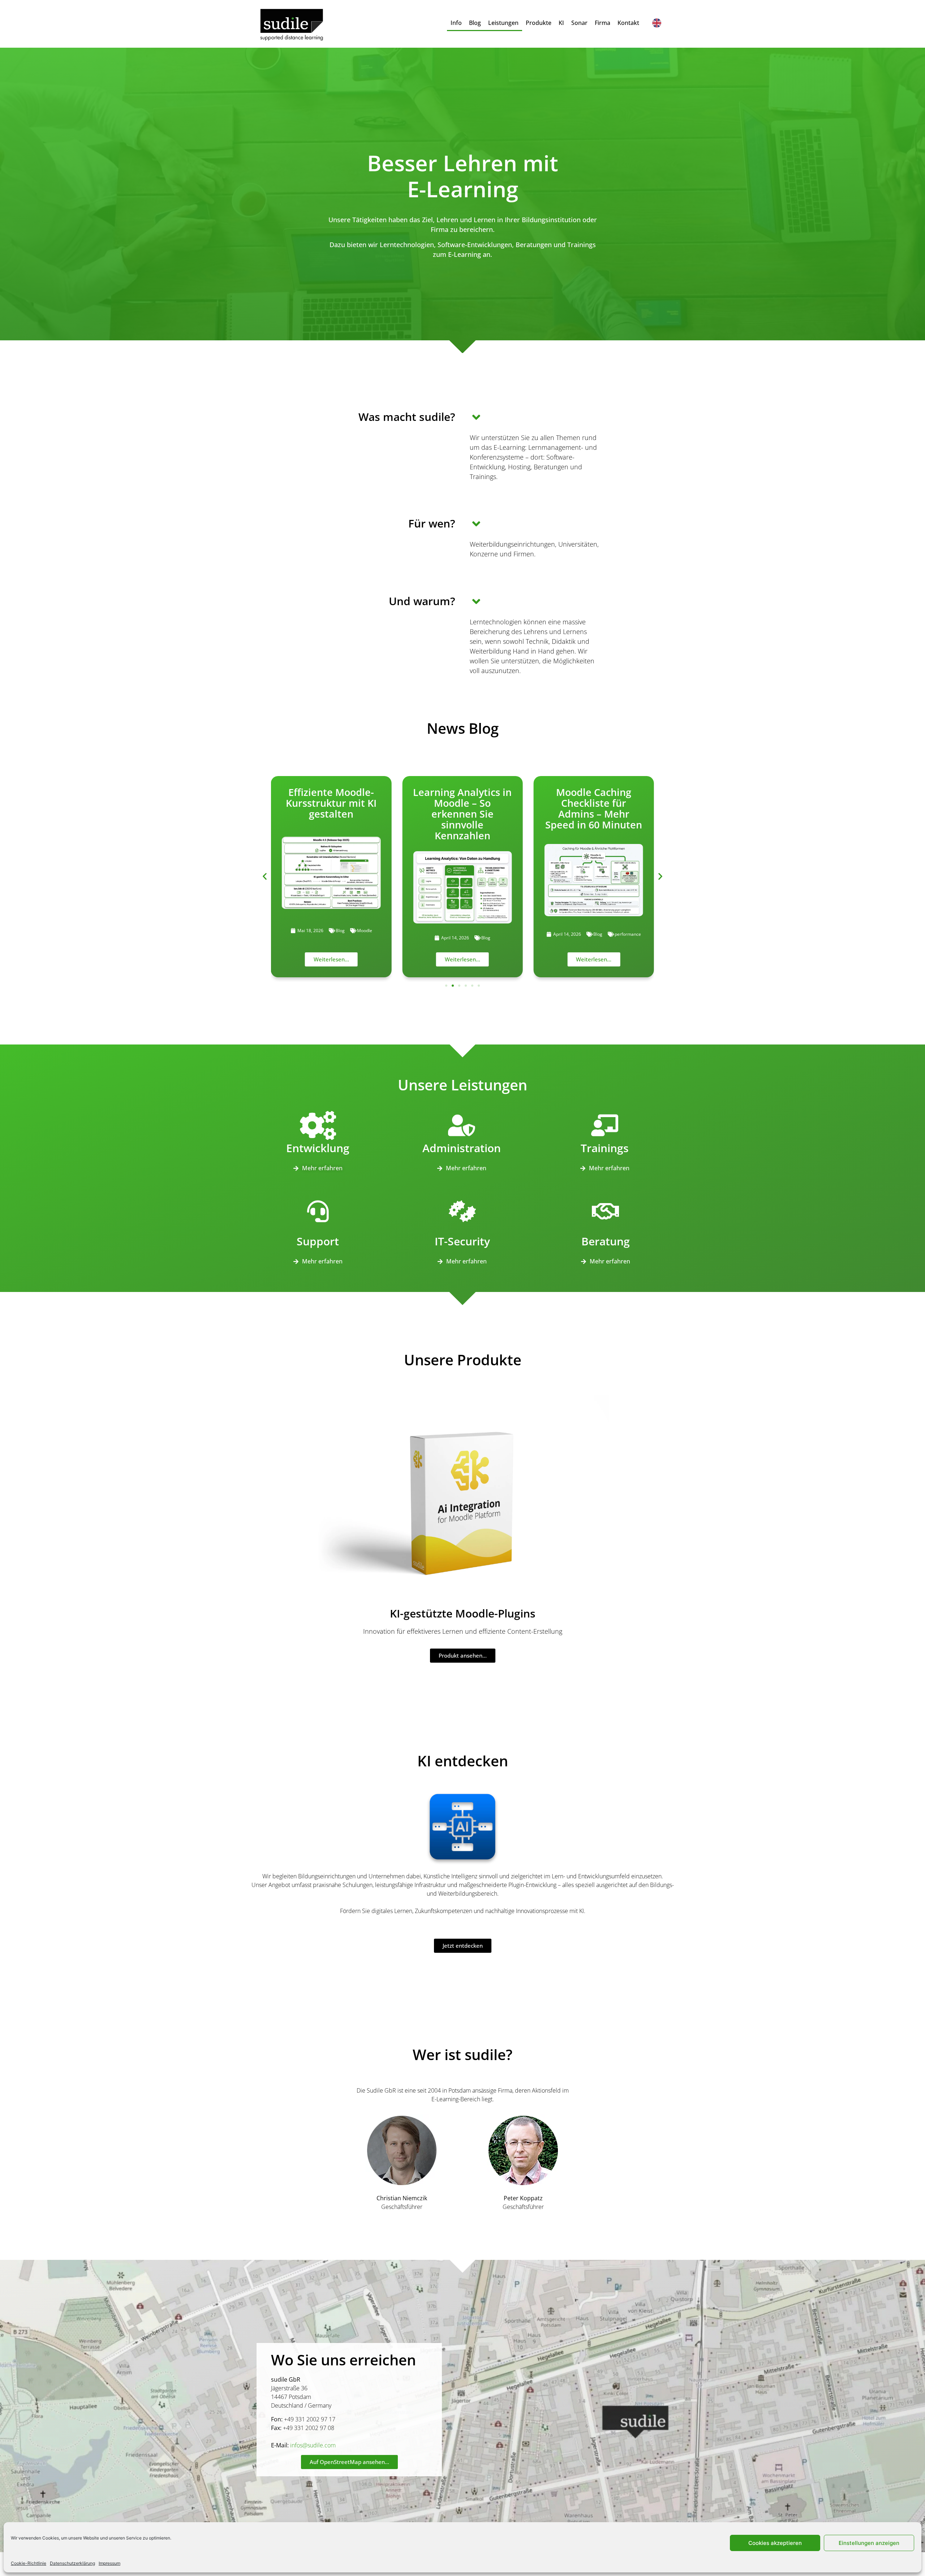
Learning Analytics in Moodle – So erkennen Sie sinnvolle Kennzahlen (331, 814)
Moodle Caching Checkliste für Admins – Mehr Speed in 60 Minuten (462, 808)
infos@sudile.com (313, 2445)
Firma (603, 23)
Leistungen (503, 23)
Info (456, 23)
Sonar (579, 23)
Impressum (109, 2563)
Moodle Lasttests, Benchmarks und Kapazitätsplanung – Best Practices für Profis (594, 814)
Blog (475, 23)
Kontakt (628, 23)
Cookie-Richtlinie (29, 2563)
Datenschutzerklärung (72, 2563)
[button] (265, 876)
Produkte (539, 23)
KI (561, 23)
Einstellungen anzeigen (869, 2543)
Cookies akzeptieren (775, 2543)
